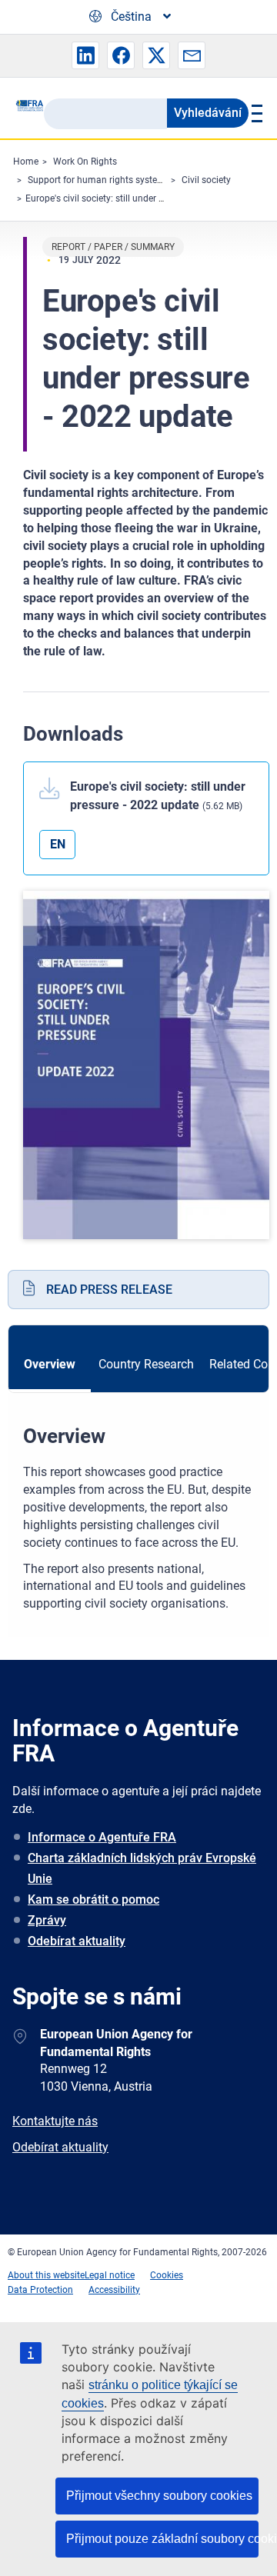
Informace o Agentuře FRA (102, 1837)
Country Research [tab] (146, 1364)
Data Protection (40, 2290)
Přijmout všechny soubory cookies (159, 2496)
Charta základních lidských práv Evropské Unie (142, 1868)
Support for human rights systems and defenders (130, 180)
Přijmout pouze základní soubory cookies (162, 2539)
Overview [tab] (50, 1364)
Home (26, 162)
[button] (85, 55)
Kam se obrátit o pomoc (93, 1900)
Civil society (206, 180)
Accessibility (114, 2290)
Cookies (167, 2275)
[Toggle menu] (255, 113)
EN (58, 844)
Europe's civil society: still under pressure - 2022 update (140, 198)
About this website (46, 2275)
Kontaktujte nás (55, 2121)
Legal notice (110, 2275)
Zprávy (47, 1920)
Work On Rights (85, 162)
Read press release (109, 1290)
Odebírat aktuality (77, 1941)
